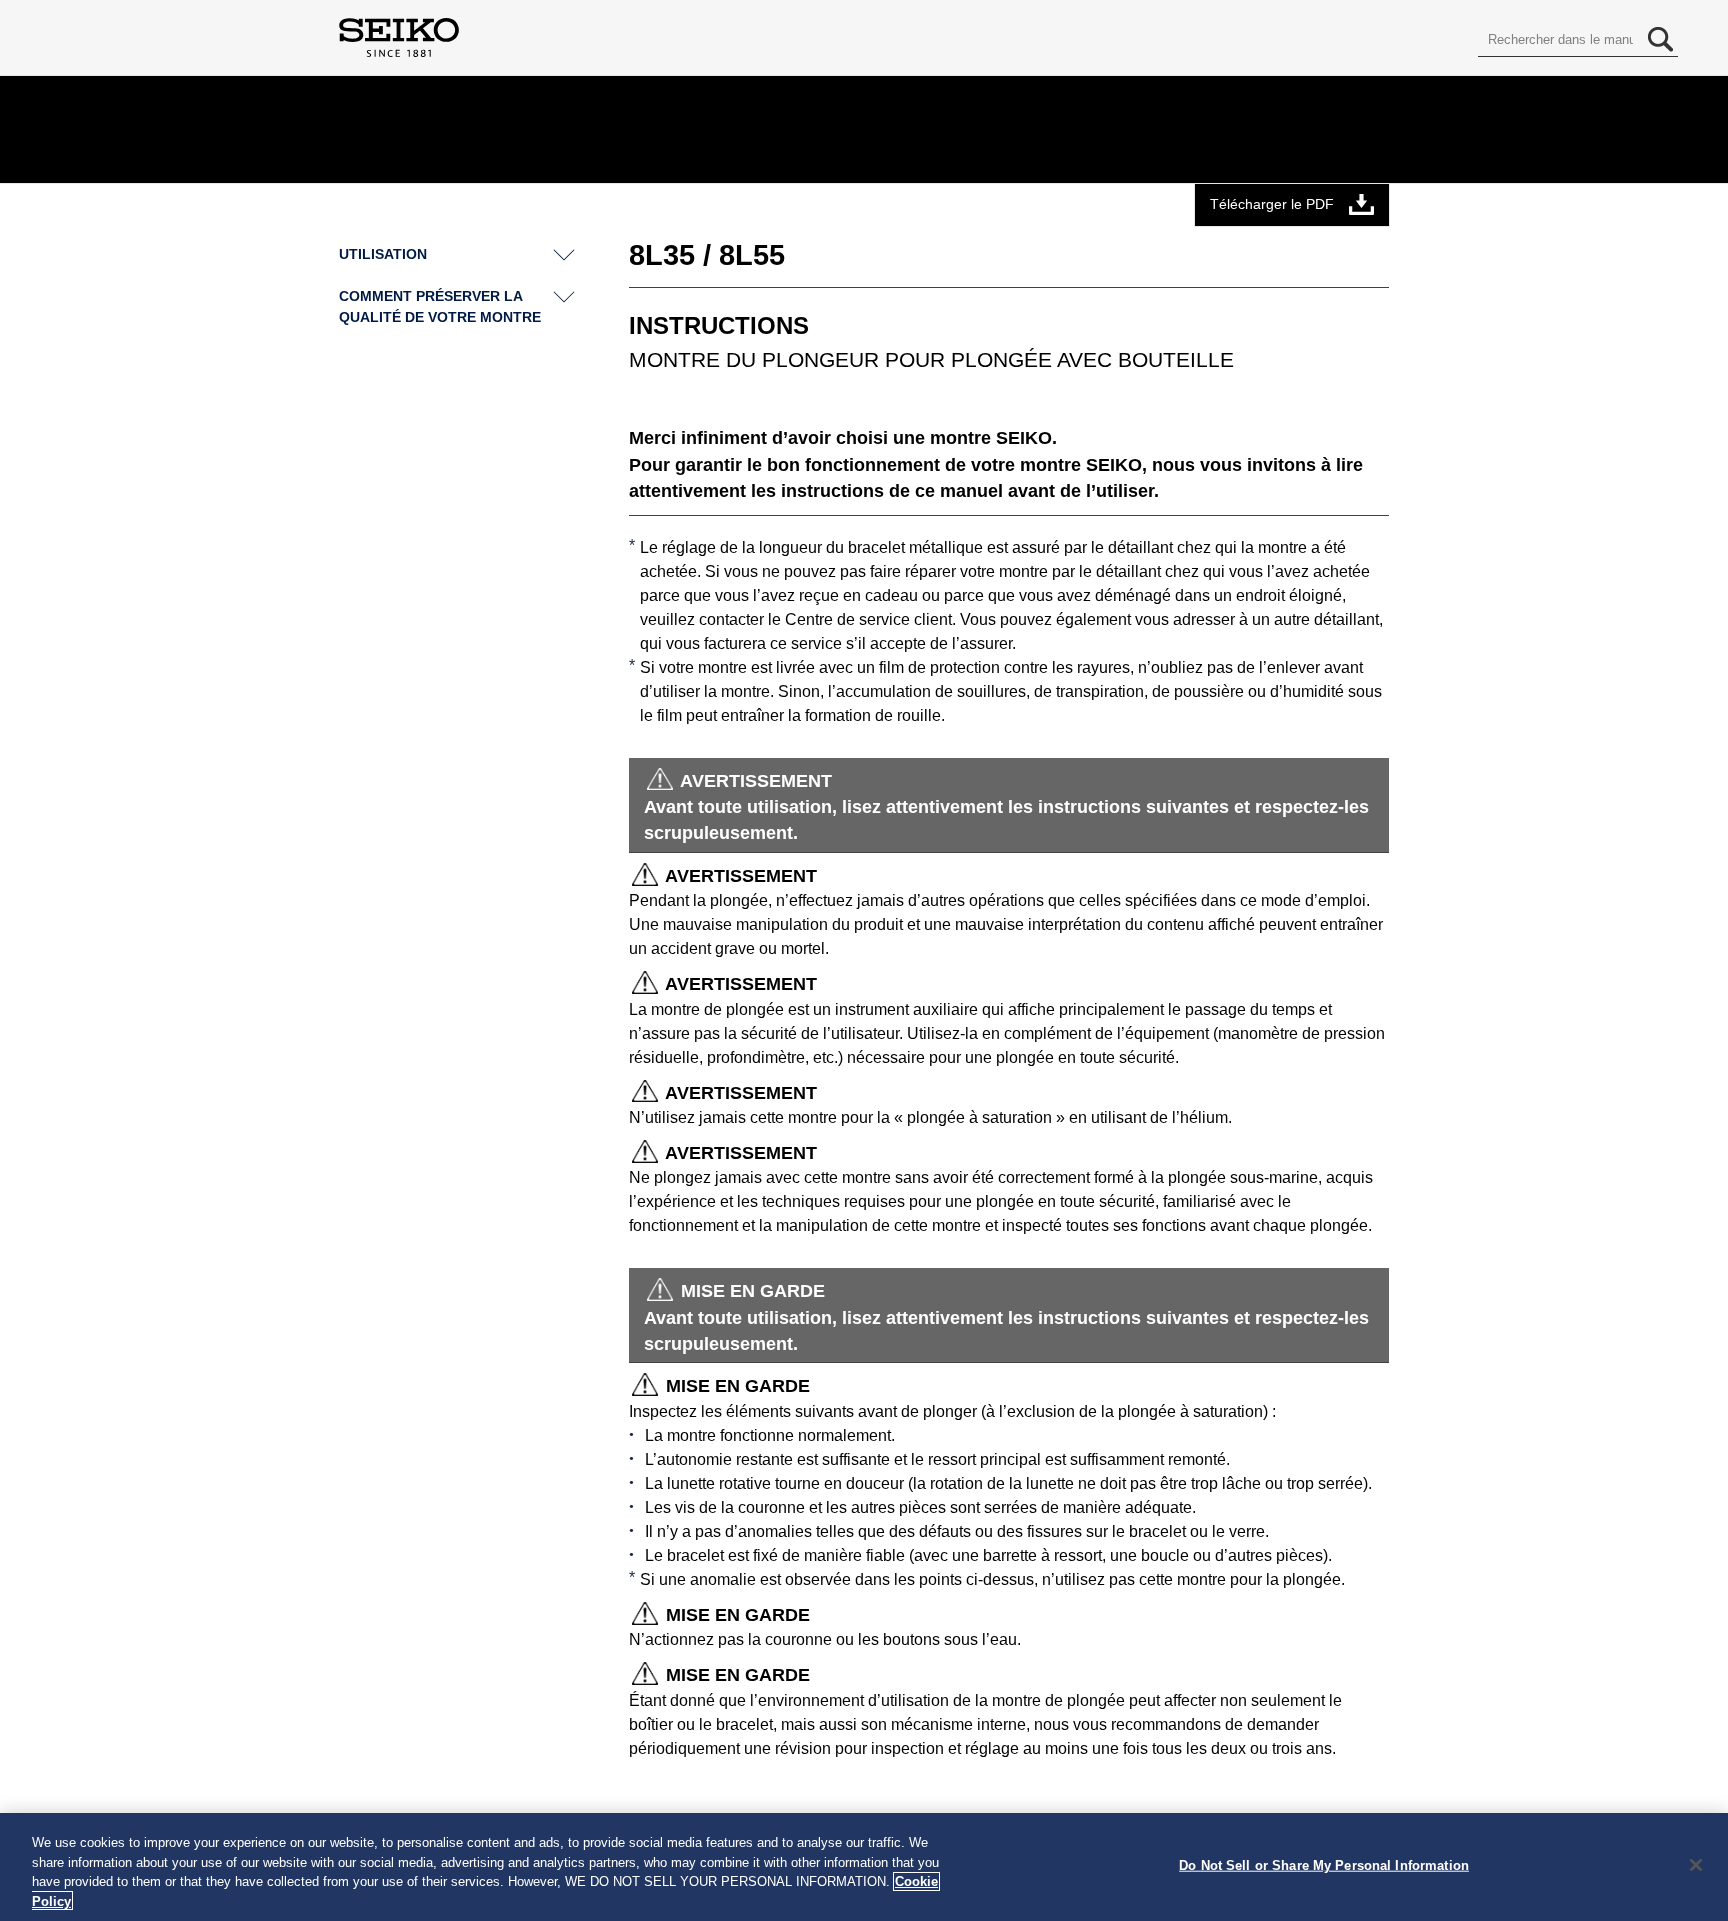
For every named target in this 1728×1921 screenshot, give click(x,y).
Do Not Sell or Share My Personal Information (1324, 1865)
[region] (864, 1867)
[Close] (1696, 1865)
